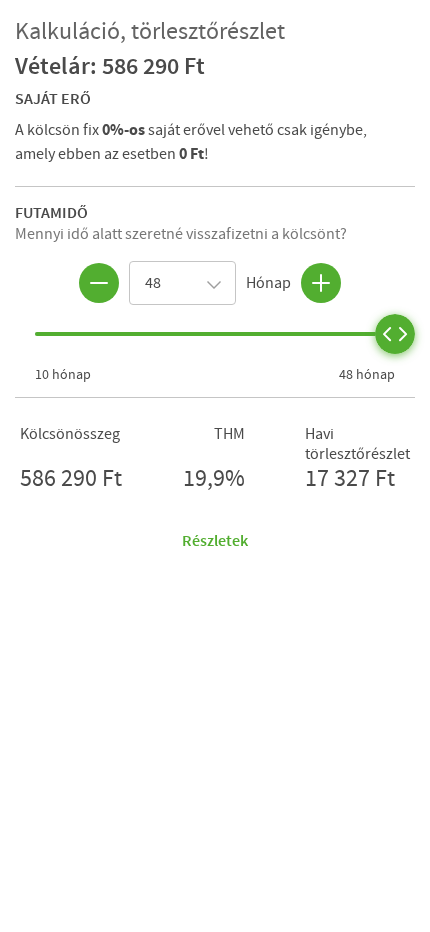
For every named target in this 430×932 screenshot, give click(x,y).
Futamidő (51, 212)
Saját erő (53, 98)
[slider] (395, 334)
